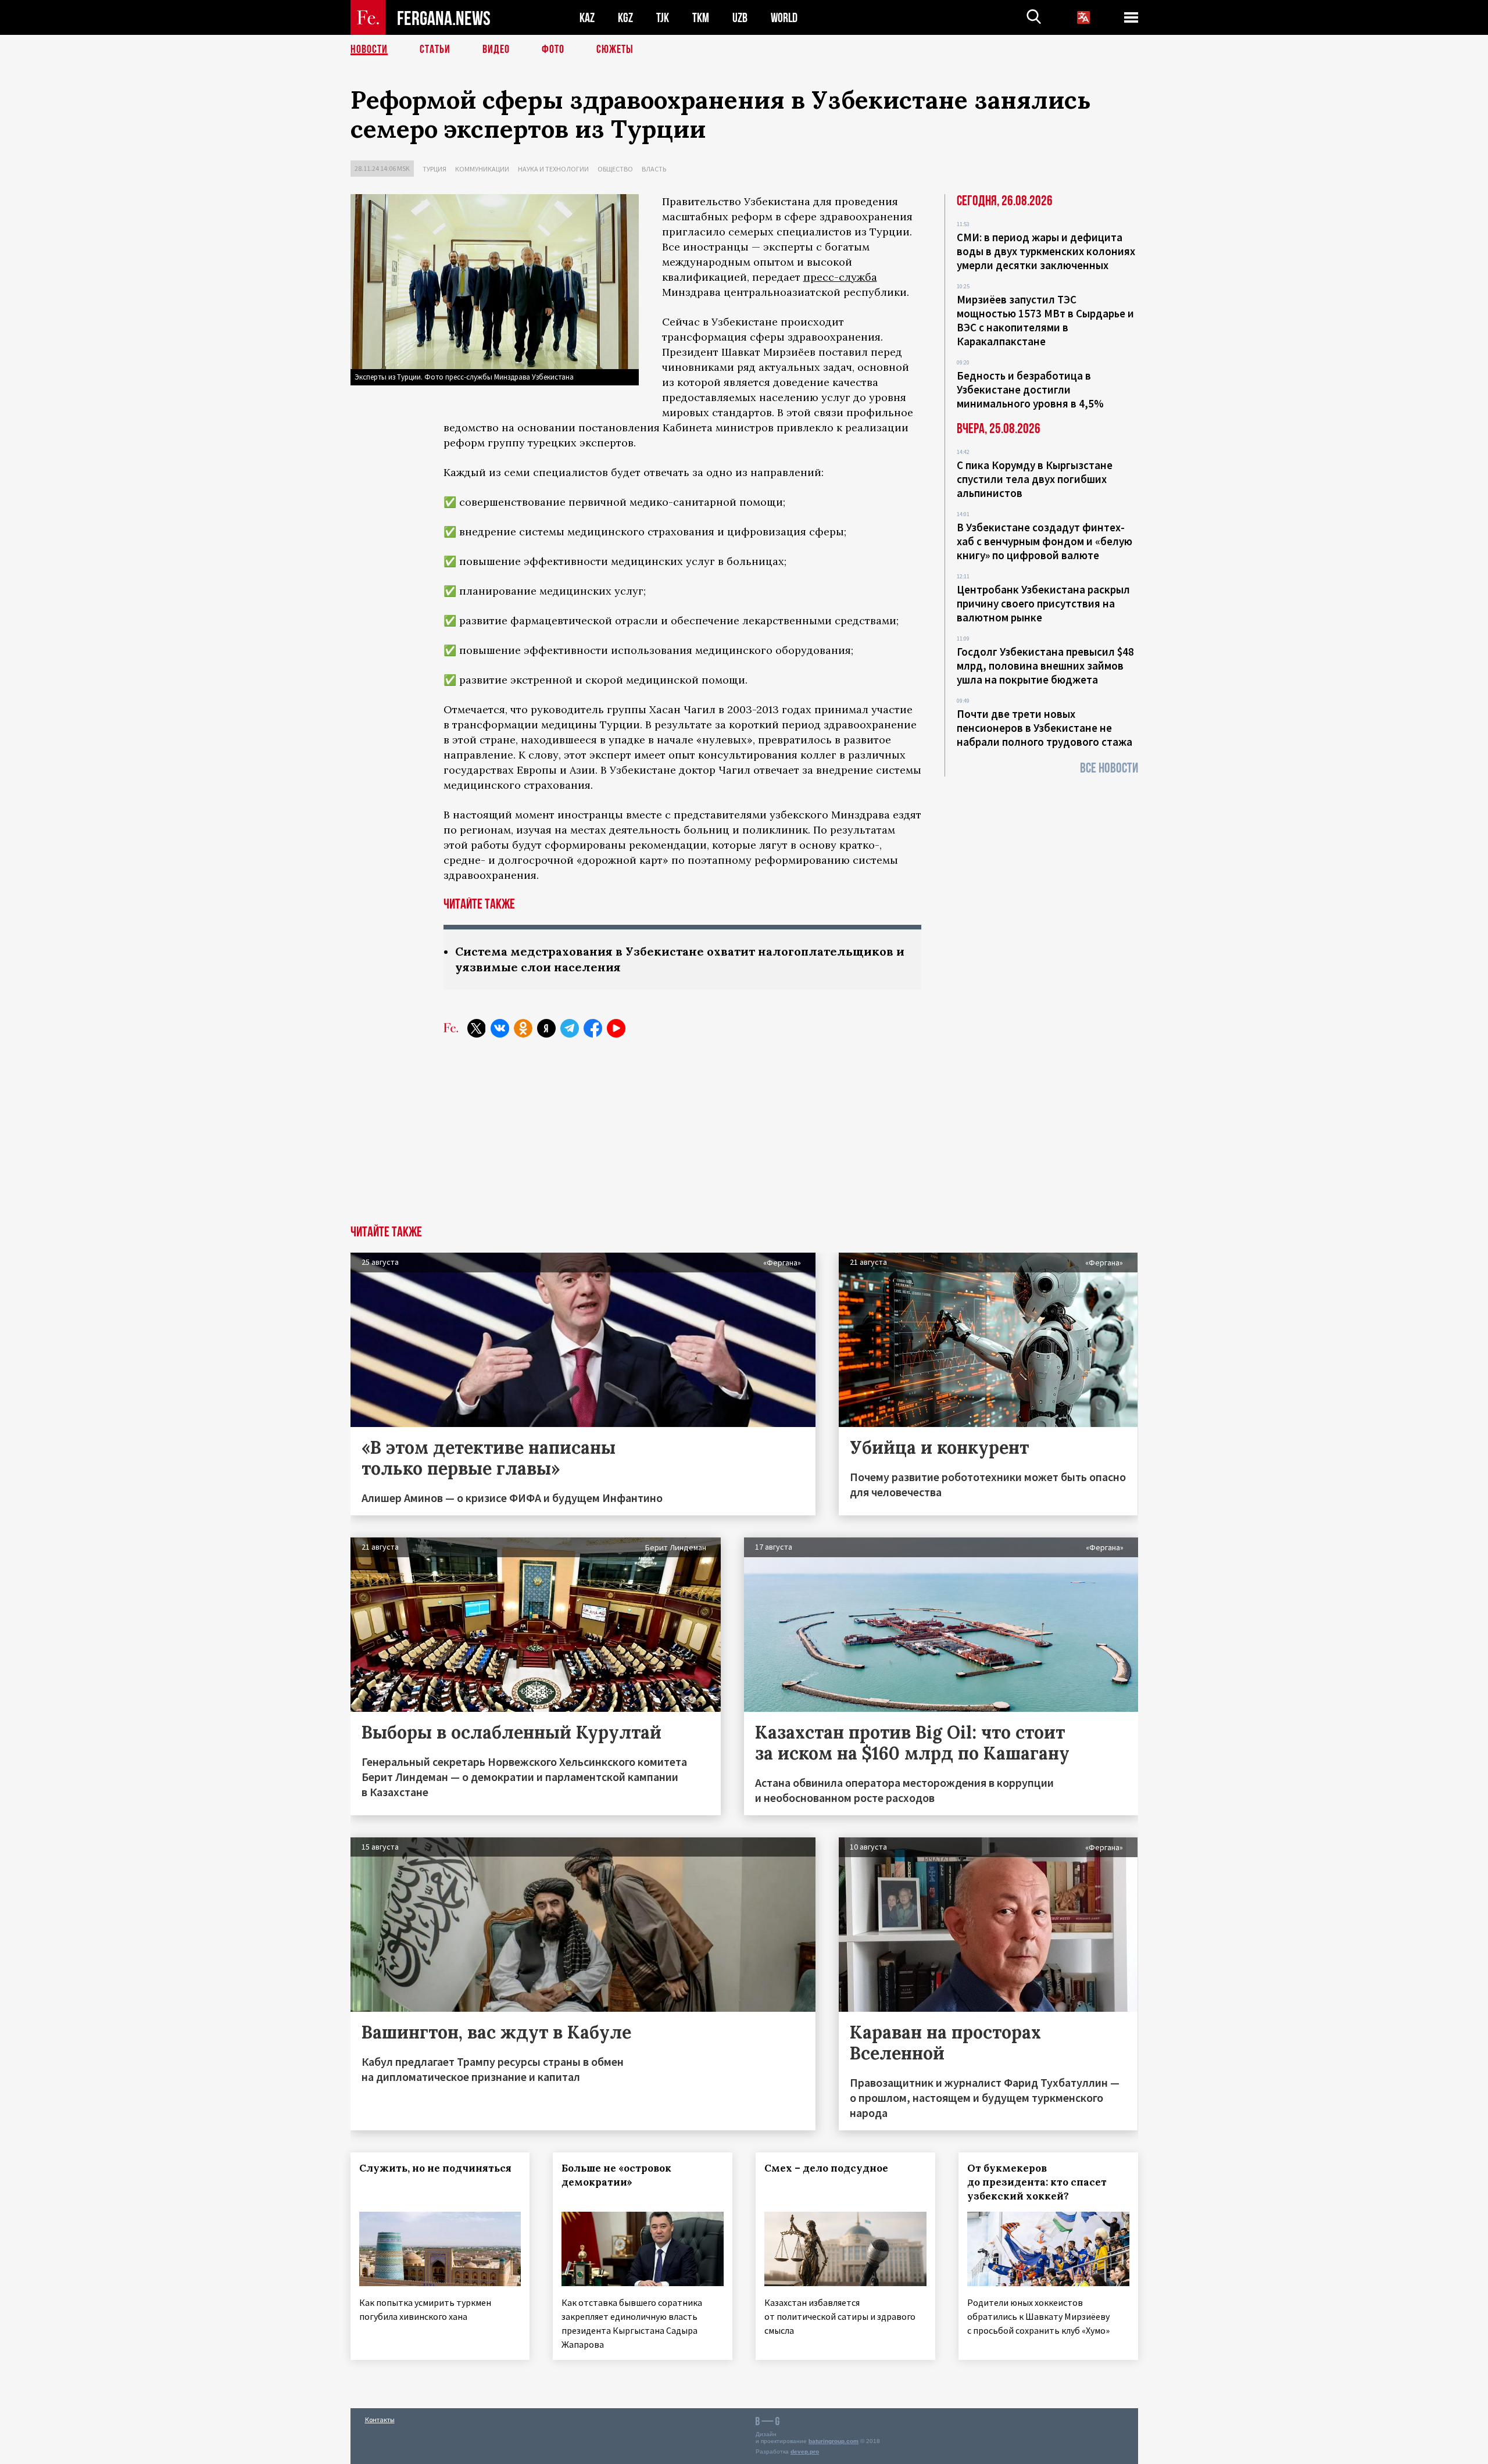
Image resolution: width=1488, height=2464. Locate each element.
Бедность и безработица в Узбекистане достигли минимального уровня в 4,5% (1030, 389)
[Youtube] (616, 1028)
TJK (663, 18)
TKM (701, 18)
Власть (654, 169)
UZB (740, 18)
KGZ (625, 18)
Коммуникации (482, 169)
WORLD (784, 18)
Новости (369, 49)
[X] (477, 1028)
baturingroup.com (834, 2441)
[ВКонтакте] (500, 1028)
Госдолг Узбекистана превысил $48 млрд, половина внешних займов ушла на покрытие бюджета (1045, 666)
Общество (615, 169)
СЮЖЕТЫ (615, 49)
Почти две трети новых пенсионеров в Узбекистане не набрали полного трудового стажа (1045, 728)
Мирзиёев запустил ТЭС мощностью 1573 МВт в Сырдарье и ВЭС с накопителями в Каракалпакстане (1045, 320)
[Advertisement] (744, 1138)
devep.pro (805, 2452)
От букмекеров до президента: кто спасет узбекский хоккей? (1037, 2182)
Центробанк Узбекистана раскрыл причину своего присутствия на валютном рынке (1043, 603)
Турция (434, 169)
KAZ (587, 18)
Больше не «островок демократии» (616, 2175)
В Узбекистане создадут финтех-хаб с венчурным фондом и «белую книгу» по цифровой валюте (1045, 541)
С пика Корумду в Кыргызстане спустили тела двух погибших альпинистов (1035, 479)
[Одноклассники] (523, 1028)
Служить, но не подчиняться (435, 2168)
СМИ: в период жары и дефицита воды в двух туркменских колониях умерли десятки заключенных (1046, 251)
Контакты (380, 2420)
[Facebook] (593, 1028)
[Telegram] (570, 1028)
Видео (496, 49)
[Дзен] (546, 1028)
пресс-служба (840, 277)
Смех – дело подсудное (826, 2168)
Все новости (1109, 768)
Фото (553, 49)
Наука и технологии (553, 169)
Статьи (435, 49)
